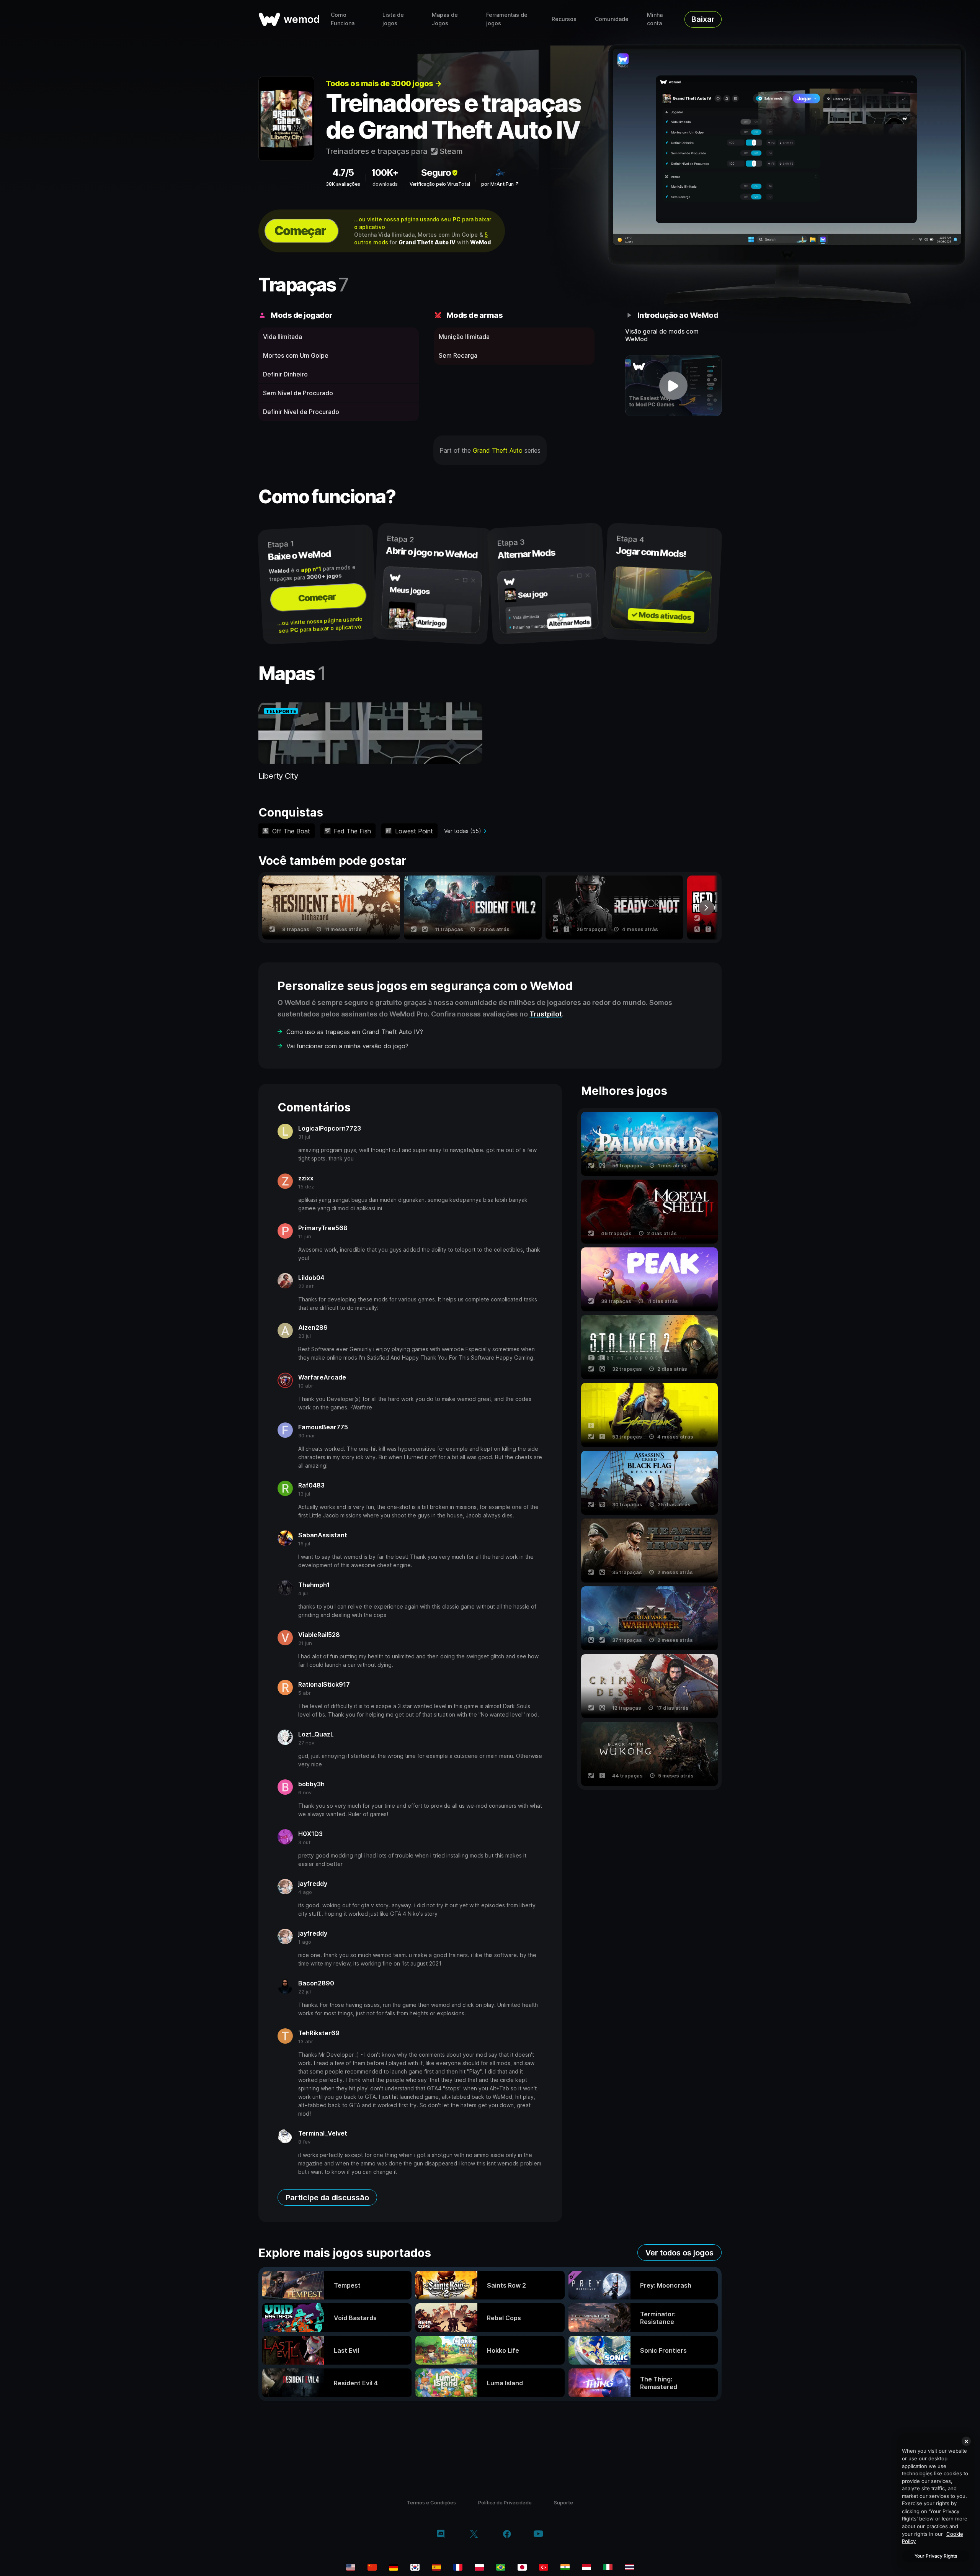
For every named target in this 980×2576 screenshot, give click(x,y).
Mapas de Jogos (445, 19)
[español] (436, 2567)
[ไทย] (629, 2567)
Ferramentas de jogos (507, 19)
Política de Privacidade (505, 2502)
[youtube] (538, 2534)
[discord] (441, 2535)
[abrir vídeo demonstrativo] (674, 386)
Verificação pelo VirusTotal (440, 184)
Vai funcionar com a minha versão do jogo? (347, 1046)
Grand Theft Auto (498, 450)
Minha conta (655, 19)
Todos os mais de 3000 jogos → (384, 83)
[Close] (966, 2441)
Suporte (563, 2502)
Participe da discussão (327, 2198)
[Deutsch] (394, 2567)
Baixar (703, 19)
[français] (458, 2567)
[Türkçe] (544, 2567)
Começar (300, 231)
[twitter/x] (474, 2535)
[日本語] (522, 2567)
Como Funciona (343, 19)
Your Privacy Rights (936, 2556)
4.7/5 (343, 173)
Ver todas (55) (463, 831)
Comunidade (612, 19)
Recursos (564, 19)
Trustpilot (546, 1014)
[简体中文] (372, 2567)
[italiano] (608, 2567)
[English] (351, 2567)
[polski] (479, 2567)
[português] (501, 2567)
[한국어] (415, 2567)
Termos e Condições (431, 2502)
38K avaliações (343, 184)
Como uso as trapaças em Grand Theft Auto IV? (355, 1032)
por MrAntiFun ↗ (500, 184)
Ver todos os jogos (679, 2253)
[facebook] (507, 2535)
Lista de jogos (393, 19)
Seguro (436, 173)
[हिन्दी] (565, 2567)
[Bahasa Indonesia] (586, 2567)
